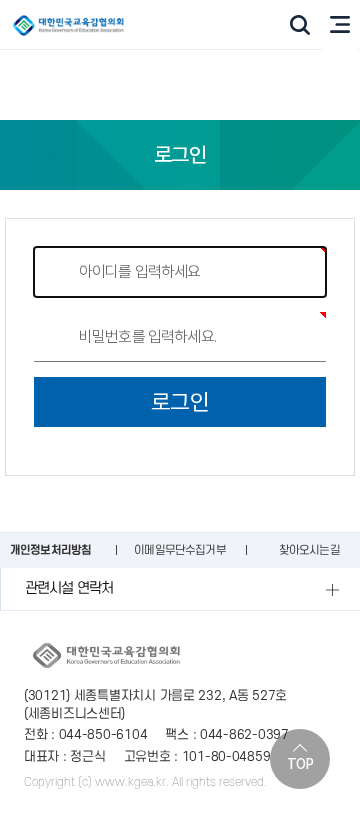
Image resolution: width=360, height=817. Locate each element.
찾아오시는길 (309, 550)
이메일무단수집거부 (179, 550)
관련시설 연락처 (69, 588)
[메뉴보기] (340, 25)
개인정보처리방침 (50, 550)
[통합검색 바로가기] (300, 25)
